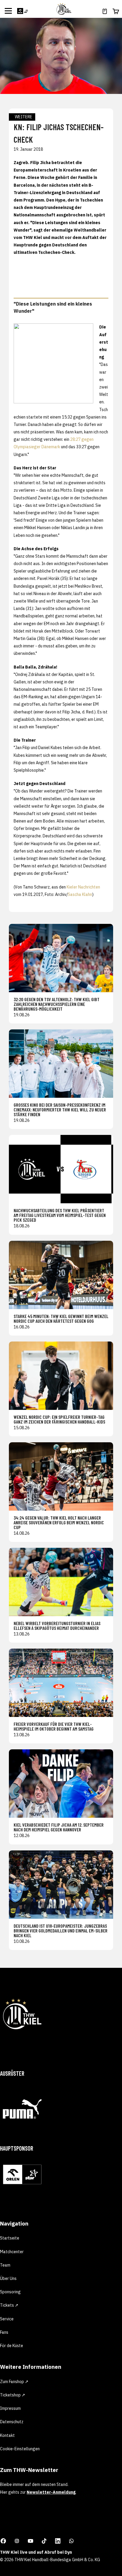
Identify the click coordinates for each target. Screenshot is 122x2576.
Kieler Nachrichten (83, 887)
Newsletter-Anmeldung (51, 2492)
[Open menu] (8, 11)
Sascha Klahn (80, 894)
